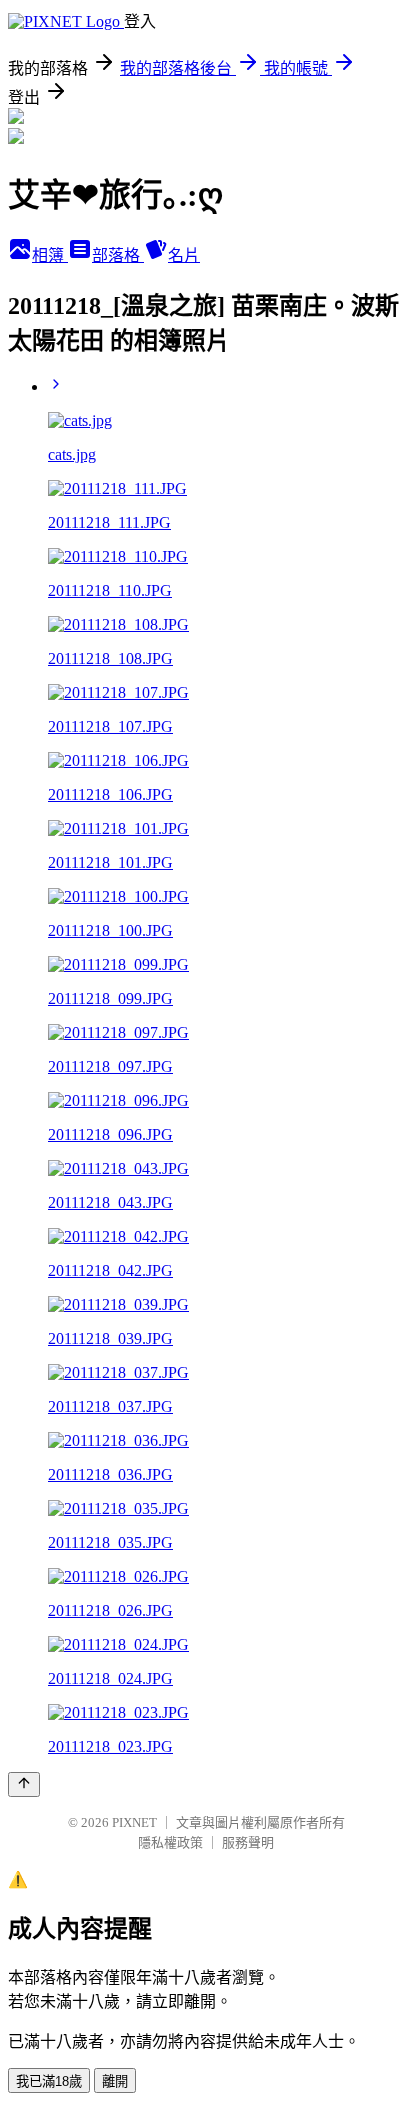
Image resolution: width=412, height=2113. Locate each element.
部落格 (118, 255)
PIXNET (134, 1822)
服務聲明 (248, 1842)
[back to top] (24, 1784)
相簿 (50, 255)
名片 (184, 255)
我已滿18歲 (49, 2081)
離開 (115, 2081)
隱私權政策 (170, 1842)
